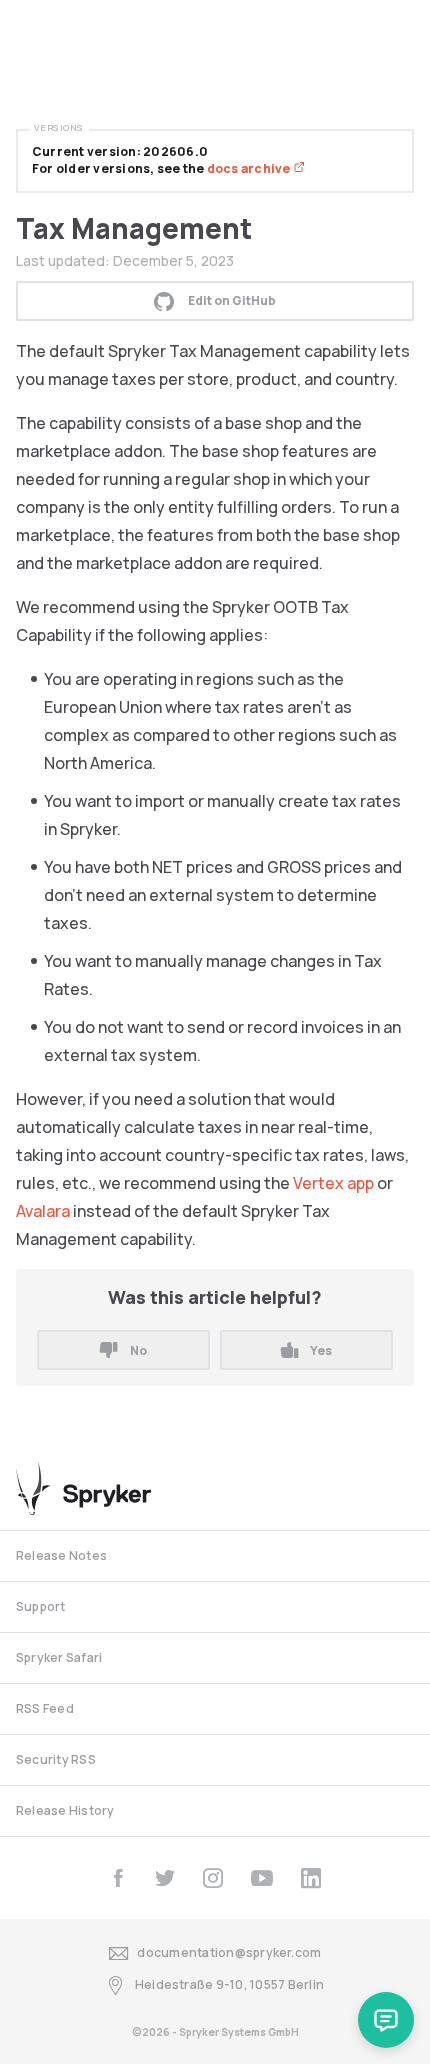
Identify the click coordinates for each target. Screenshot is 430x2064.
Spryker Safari (59, 1657)
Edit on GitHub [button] (232, 300)
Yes (321, 1350)
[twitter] (165, 1878)
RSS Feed (45, 1708)
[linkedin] (311, 1878)
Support (41, 1606)
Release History (65, 1810)
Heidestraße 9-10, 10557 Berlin (229, 1984)
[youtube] (262, 1878)
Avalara (43, 1211)
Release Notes (61, 1555)
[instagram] (213, 1878)
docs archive (250, 168)
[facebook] (118, 1878)
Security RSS (56, 1759)
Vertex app (333, 1183)
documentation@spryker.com (229, 1952)
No (138, 1350)
